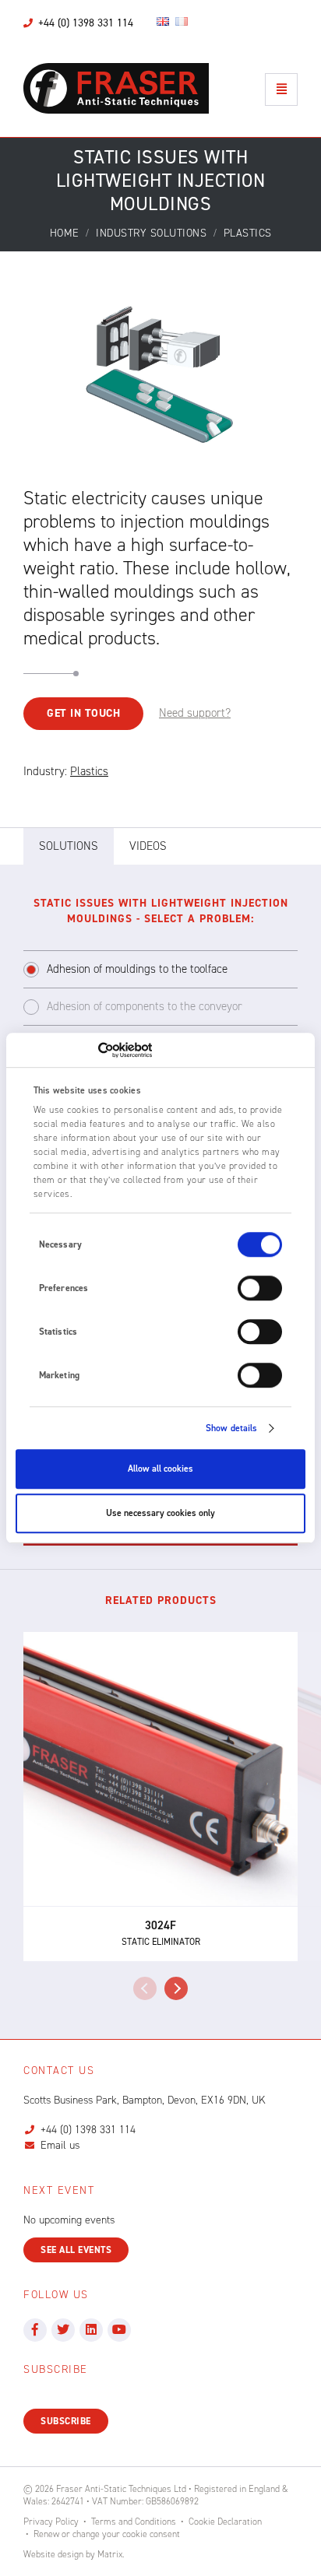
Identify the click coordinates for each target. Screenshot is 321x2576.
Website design (53, 2554)
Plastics (89, 771)
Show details (231, 1428)
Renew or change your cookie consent (107, 2534)
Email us (60, 2145)
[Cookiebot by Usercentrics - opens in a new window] (84, 1050)
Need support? (195, 713)
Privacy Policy (51, 2522)
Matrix (110, 2554)
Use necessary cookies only (160, 1513)
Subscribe (66, 2421)
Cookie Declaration (225, 2522)
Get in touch (83, 713)
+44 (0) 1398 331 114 (88, 2130)
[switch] (260, 1288)
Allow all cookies (160, 1469)
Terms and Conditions (134, 2522)
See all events (76, 2250)
